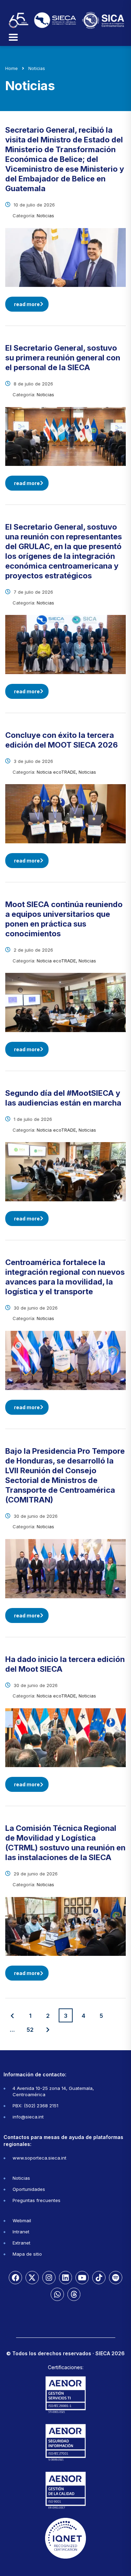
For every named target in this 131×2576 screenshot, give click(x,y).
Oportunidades (29, 2189)
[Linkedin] (66, 2278)
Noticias (21, 2178)
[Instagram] (49, 2278)
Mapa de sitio (27, 2254)
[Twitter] (32, 2278)
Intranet (21, 2232)
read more (27, 304)
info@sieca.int (28, 2117)
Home (12, 68)
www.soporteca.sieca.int (39, 2158)
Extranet (21, 2243)
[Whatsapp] (57, 2294)
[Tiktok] (99, 2278)
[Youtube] (82, 2278)
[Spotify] (116, 2278)
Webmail (22, 2220)
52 (30, 2030)
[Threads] (74, 2294)
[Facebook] (15, 2278)
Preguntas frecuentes (37, 2200)
